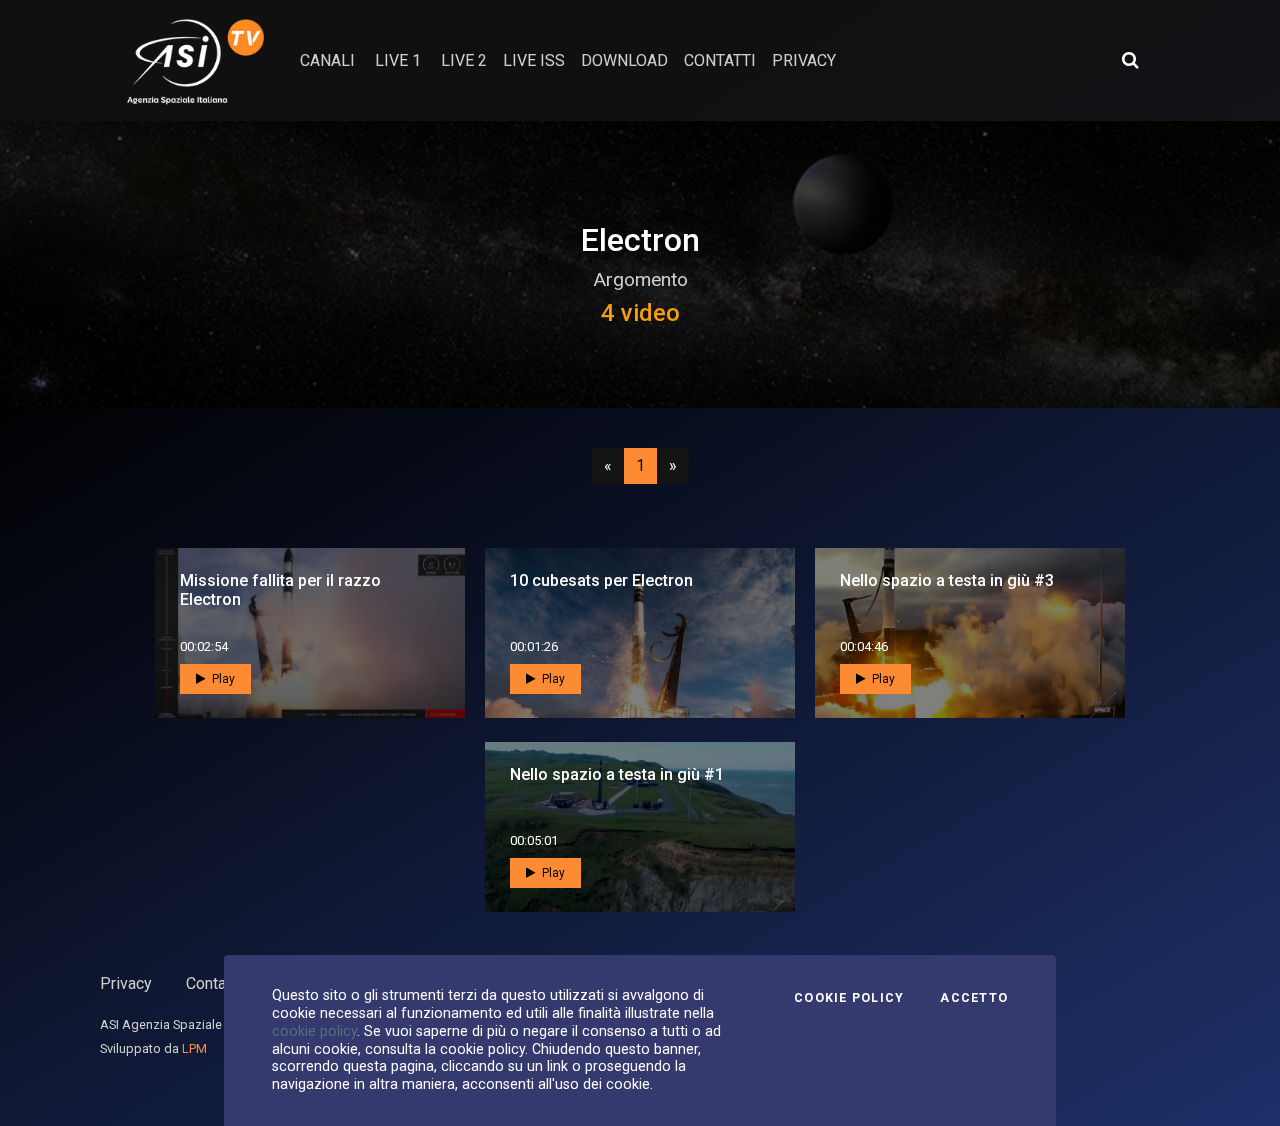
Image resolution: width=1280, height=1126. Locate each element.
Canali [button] (327, 60)
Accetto (974, 998)
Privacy (126, 983)
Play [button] (222, 679)
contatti (720, 60)
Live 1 (398, 60)
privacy (804, 60)
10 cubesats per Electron (601, 580)
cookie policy (314, 1031)
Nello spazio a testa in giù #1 (617, 774)
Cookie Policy (849, 998)
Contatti (213, 983)
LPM (194, 1048)
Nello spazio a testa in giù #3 (947, 580)
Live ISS (534, 60)
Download (624, 60)
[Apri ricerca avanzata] (1130, 60)
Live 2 (464, 60)
